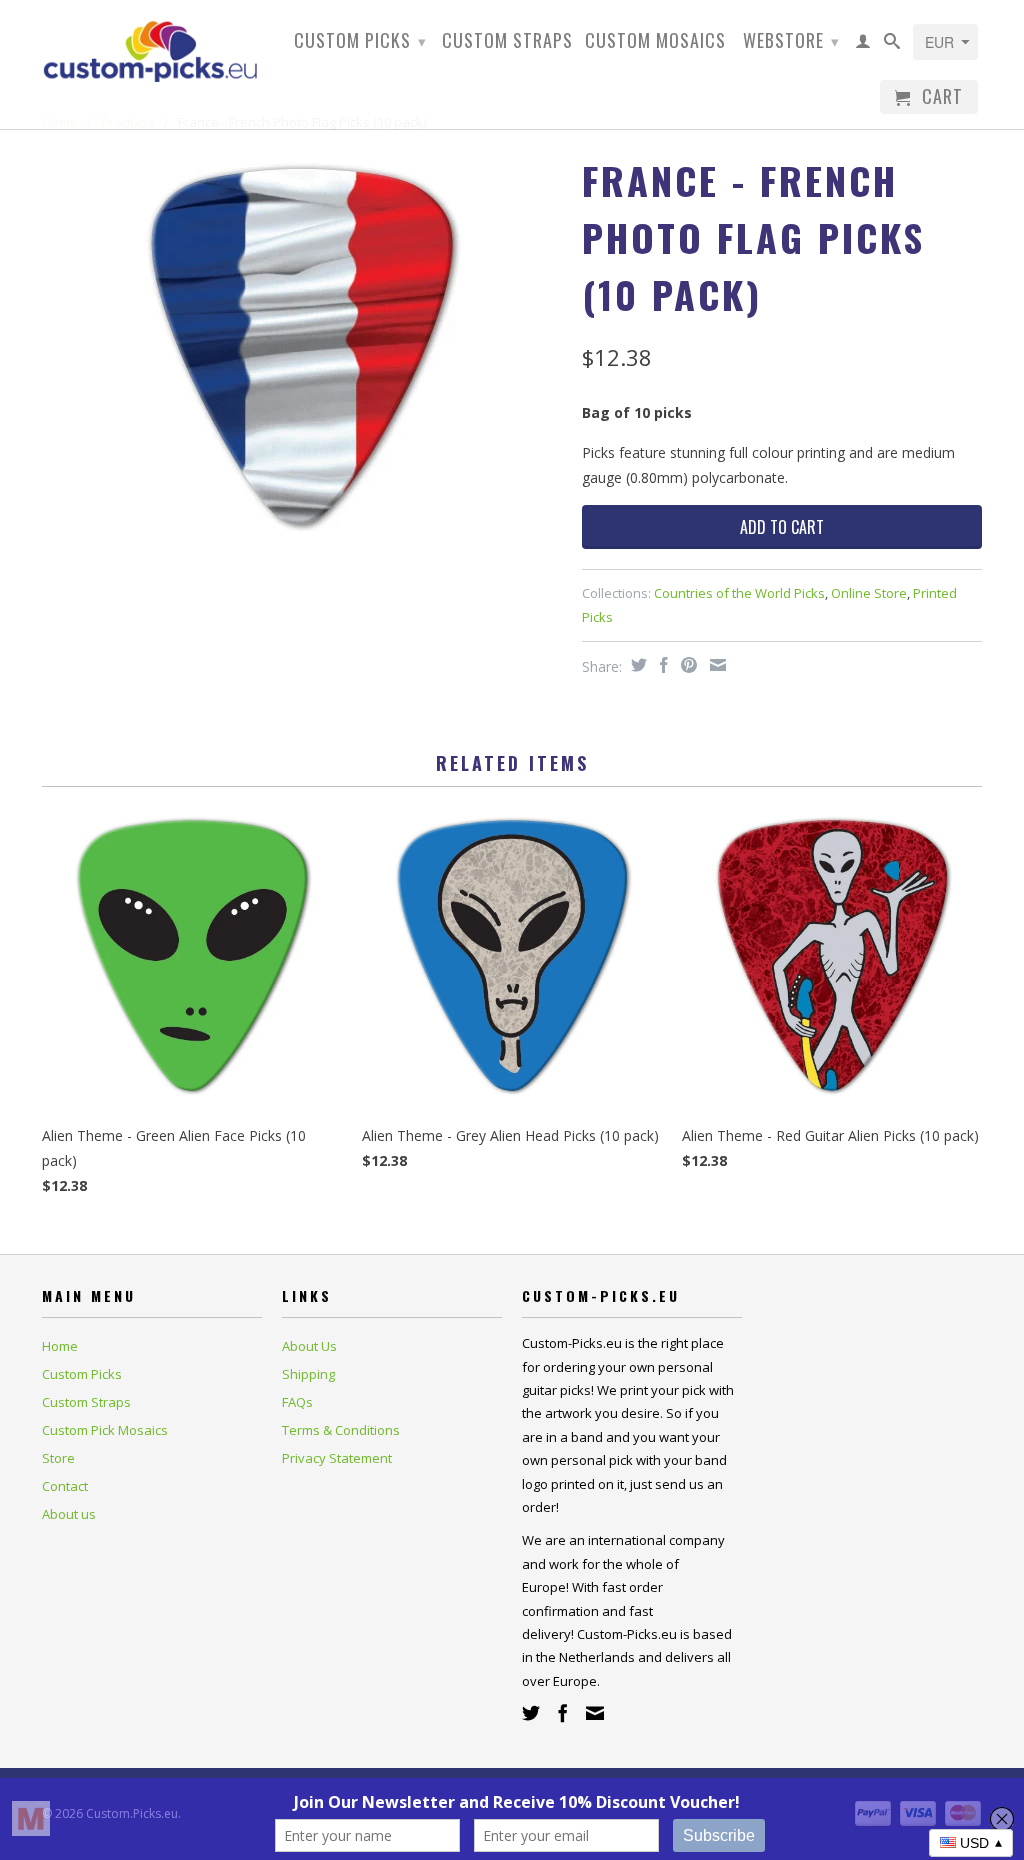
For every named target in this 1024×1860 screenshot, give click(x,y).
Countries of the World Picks (739, 593)
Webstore (791, 40)
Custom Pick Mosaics (105, 1430)
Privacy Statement (337, 1458)
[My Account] (863, 45)
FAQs (297, 1402)
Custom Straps (507, 42)
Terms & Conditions (341, 1430)
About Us (309, 1346)
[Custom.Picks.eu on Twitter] (531, 1713)
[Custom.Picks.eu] (152, 48)
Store (58, 1458)
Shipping (308, 1374)
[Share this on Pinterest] (686, 665)
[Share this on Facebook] (661, 665)
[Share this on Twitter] (636, 665)
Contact (65, 1486)
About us (69, 1514)
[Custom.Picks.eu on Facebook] (563, 1713)
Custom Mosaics (655, 42)
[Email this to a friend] (715, 665)
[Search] (892, 45)
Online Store (869, 593)
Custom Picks (360, 40)
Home (60, 1346)
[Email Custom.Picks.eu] (595, 1713)
